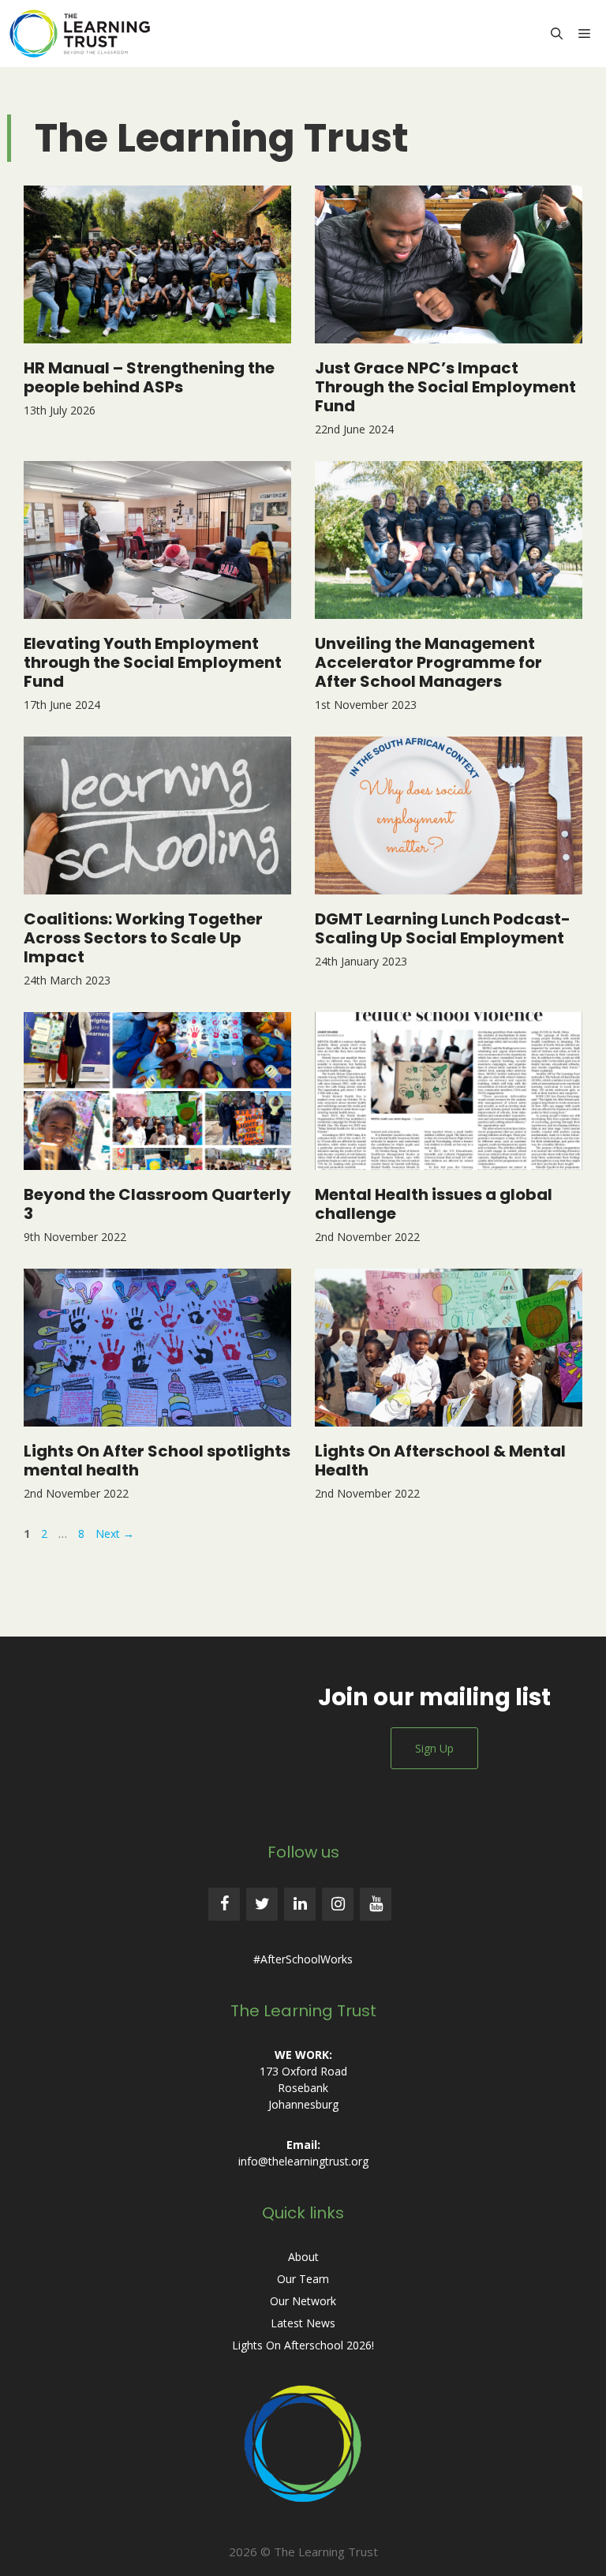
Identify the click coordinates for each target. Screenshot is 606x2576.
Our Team (303, 2279)
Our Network (303, 2301)
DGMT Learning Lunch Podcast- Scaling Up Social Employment (443, 928)
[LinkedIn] (300, 1904)
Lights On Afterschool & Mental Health (440, 1460)
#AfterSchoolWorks (303, 1959)
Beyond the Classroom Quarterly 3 (157, 1204)
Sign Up (434, 1748)
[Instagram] (338, 1904)
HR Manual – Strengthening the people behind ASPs (149, 377)
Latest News (303, 2323)
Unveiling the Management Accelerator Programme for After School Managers (428, 662)
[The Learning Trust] (84, 34)
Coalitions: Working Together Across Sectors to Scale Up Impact (143, 938)
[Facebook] (224, 1904)
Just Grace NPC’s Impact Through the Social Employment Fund (445, 387)
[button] (557, 34)
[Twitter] (262, 1904)
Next (115, 1534)
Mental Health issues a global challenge (434, 1204)
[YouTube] (376, 1904)
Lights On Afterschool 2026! (303, 2345)
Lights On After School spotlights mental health (157, 1460)
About (303, 2257)
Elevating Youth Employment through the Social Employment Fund (153, 662)
